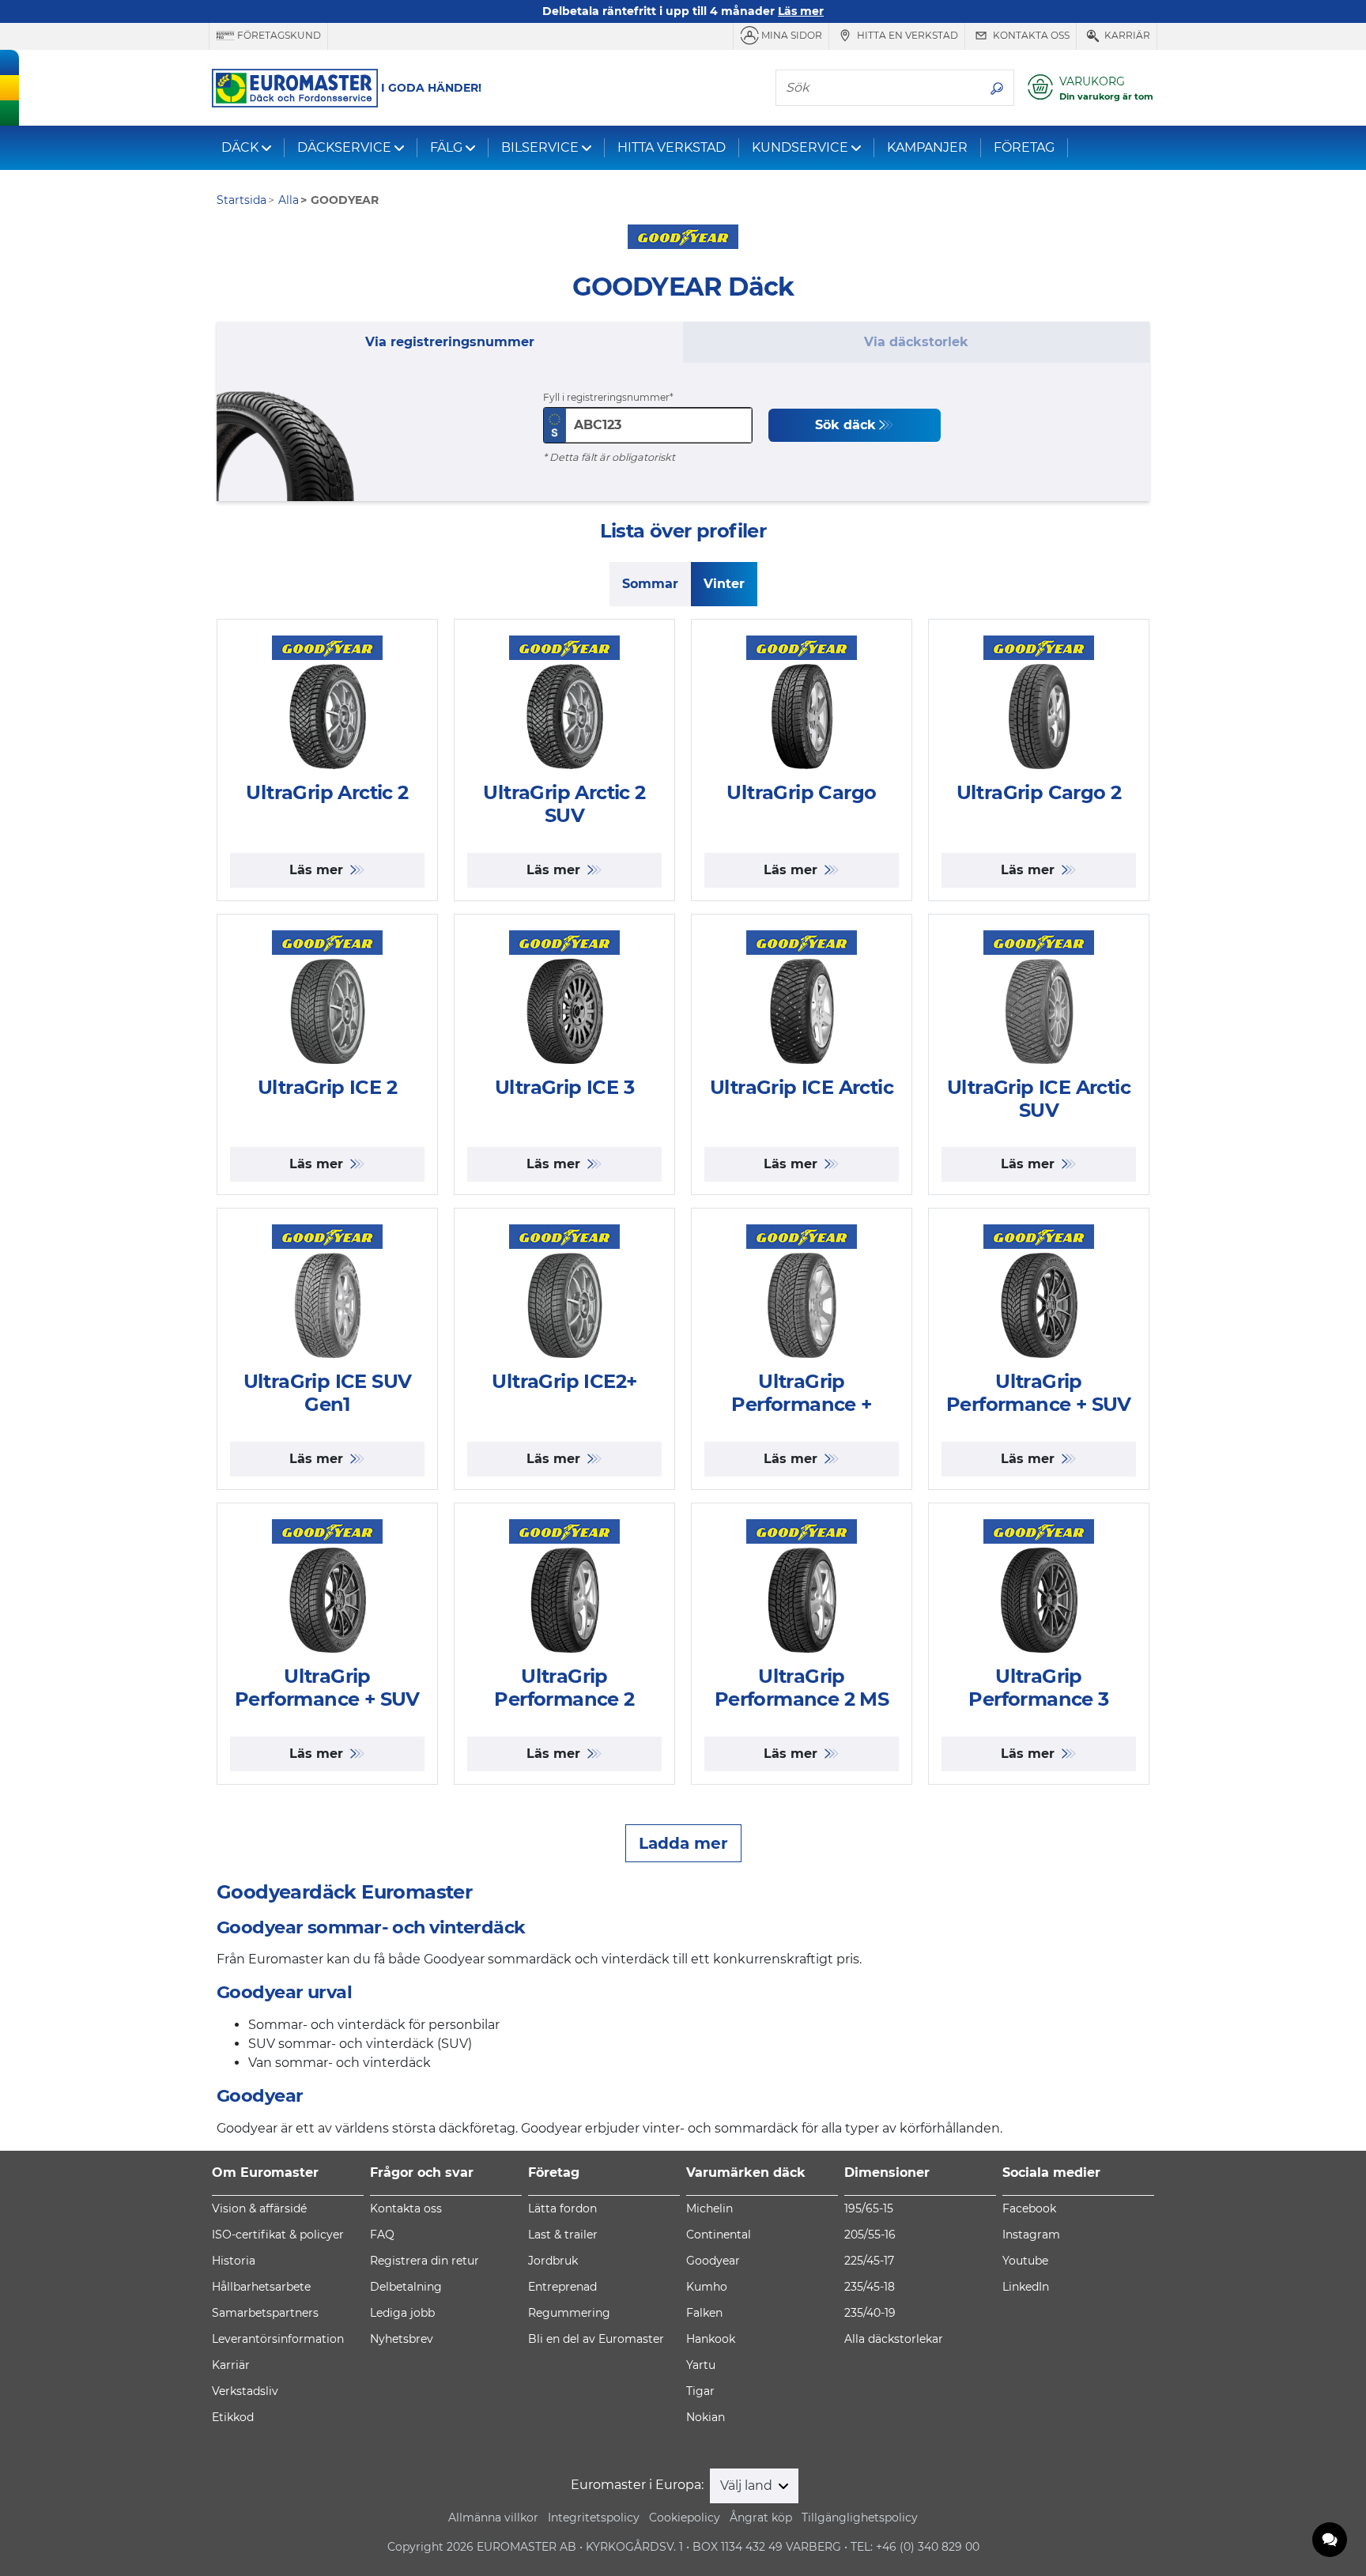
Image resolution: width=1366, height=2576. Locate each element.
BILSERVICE (540, 147)
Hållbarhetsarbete (261, 2287)
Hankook (711, 2339)
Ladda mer (683, 1843)
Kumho (707, 2287)
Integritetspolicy (594, 2518)
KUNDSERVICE (800, 147)
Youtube (1025, 2261)
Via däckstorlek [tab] (916, 342)
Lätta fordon (562, 2208)
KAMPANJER (927, 147)
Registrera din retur (425, 2261)
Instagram (1031, 2235)
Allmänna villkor (493, 2518)
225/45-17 (869, 2261)
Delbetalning (406, 2287)
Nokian (706, 2417)
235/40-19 (870, 2313)
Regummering (569, 2313)
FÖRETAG (1024, 147)
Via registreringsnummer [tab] (450, 342)
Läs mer (318, 870)
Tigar (700, 2391)
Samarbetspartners (265, 2313)
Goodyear (713, 2261)
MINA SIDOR (791, 35)
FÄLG (446, 147)
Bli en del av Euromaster (596, 2339)
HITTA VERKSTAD (672, 147)
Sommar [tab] (650, 584)
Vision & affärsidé (259, 2208)
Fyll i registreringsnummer (606, 397)
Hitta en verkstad (906, 35)
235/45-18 (870, 2287)
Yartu (701, 2365)
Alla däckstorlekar (894, 2339)
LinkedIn (1026, 2287)
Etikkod (233, 2417)
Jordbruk (553, 2261)
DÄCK (240, 147)
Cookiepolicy (685, 2518)
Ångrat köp (761, 2518)
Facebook (1029, 2208)
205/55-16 (870, 2235)
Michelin (709, 2208)
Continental (719, 2235)
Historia (234, 2261)
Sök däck (845, 425)
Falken (704, 2313)
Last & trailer (563, 2235)
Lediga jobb (402, 2313)
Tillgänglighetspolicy (860, 2518)
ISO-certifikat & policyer (278, 2235)
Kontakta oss (1030, 35)
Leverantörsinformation (278, 2339)
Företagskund (278, 35)
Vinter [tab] (724, 584)
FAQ (382, 2235)
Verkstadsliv (245, 2391)
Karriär (1126, 35)
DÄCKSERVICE (344, 147)
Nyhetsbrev (402, 2339)
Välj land (748, 2485)
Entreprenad (562, 2287)
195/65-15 (869, 2208)
